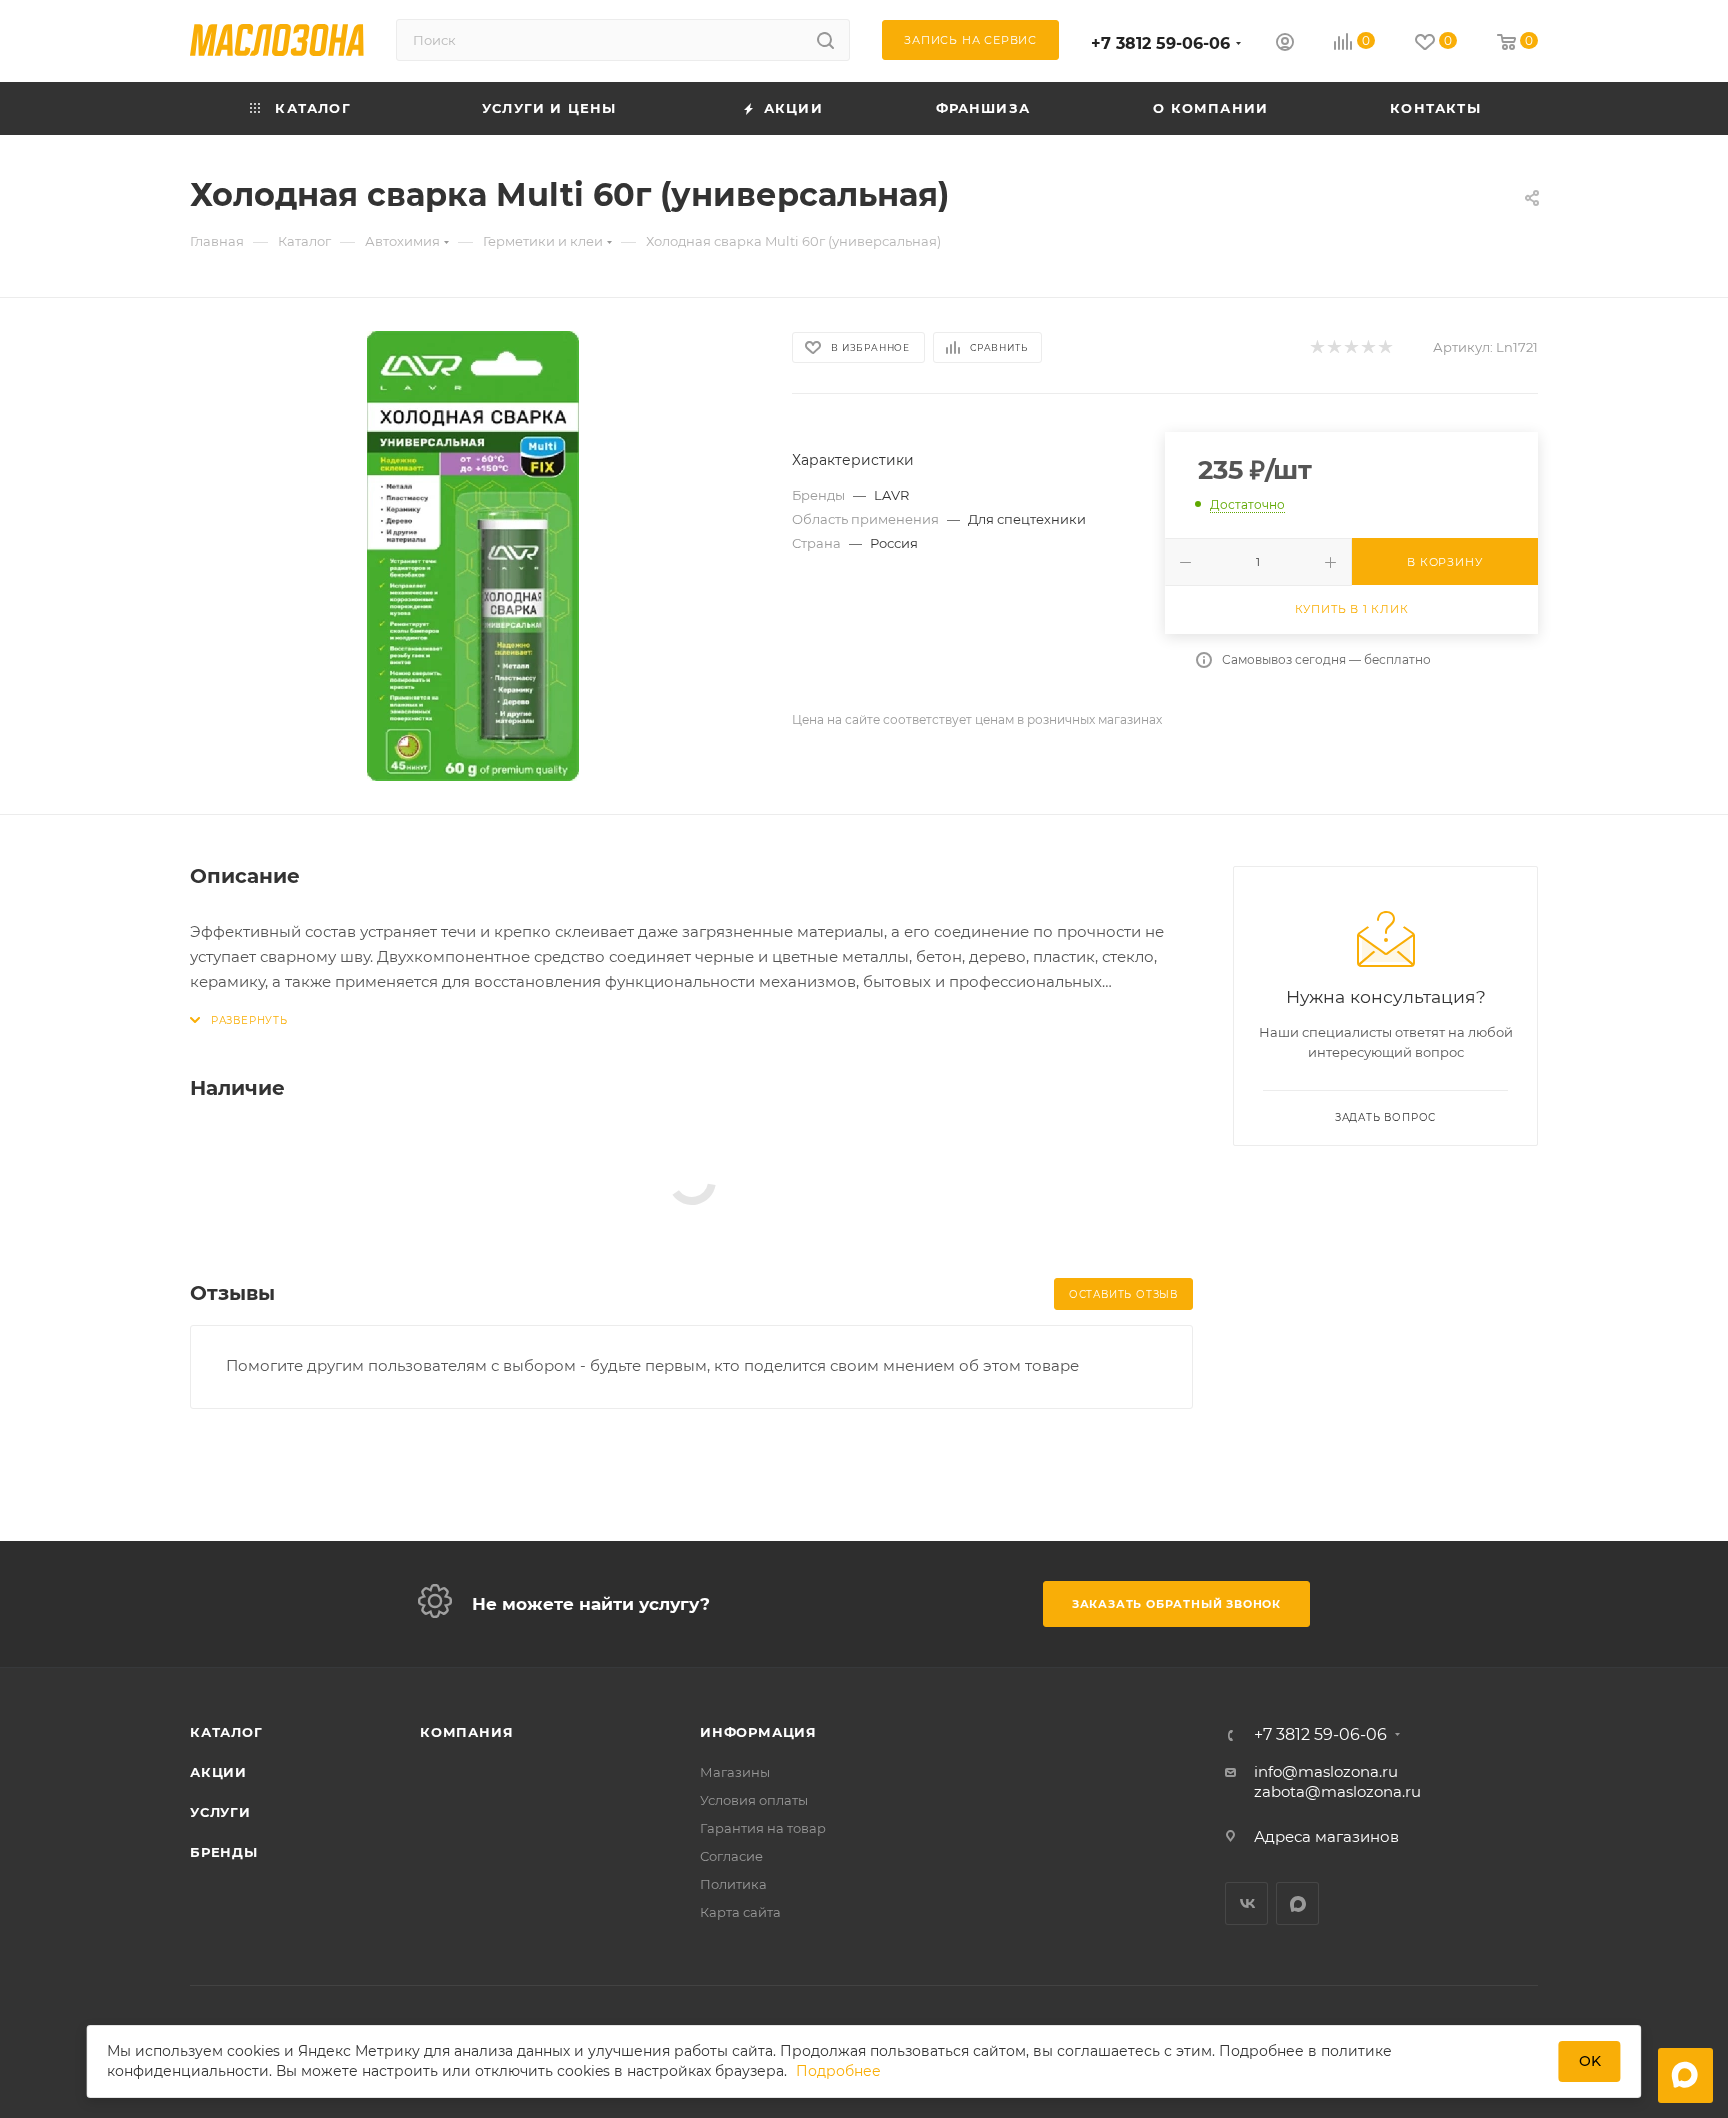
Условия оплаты (754, 1800)
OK (1590, 2061)
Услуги (220, 1812)
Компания (466, 1732)
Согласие (731, 1856)
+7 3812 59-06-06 (1160, 43)
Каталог (226, 1732)
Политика (733, 1884)
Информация (758, 1732)
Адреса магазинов (1326, 1836)
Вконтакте (1246, 1903)
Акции (218, 1772)
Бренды (224, 1852)
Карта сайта (740, 1912)
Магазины (735, 1772)
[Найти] (825, 40)
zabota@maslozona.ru (1337, 1791)
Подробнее (838, 2071)
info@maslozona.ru (1326, 1771)
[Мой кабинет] (1285, 44)
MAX (1297, 1903)
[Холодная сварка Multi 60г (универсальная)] (473, 556)
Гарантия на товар (763, 1828)
